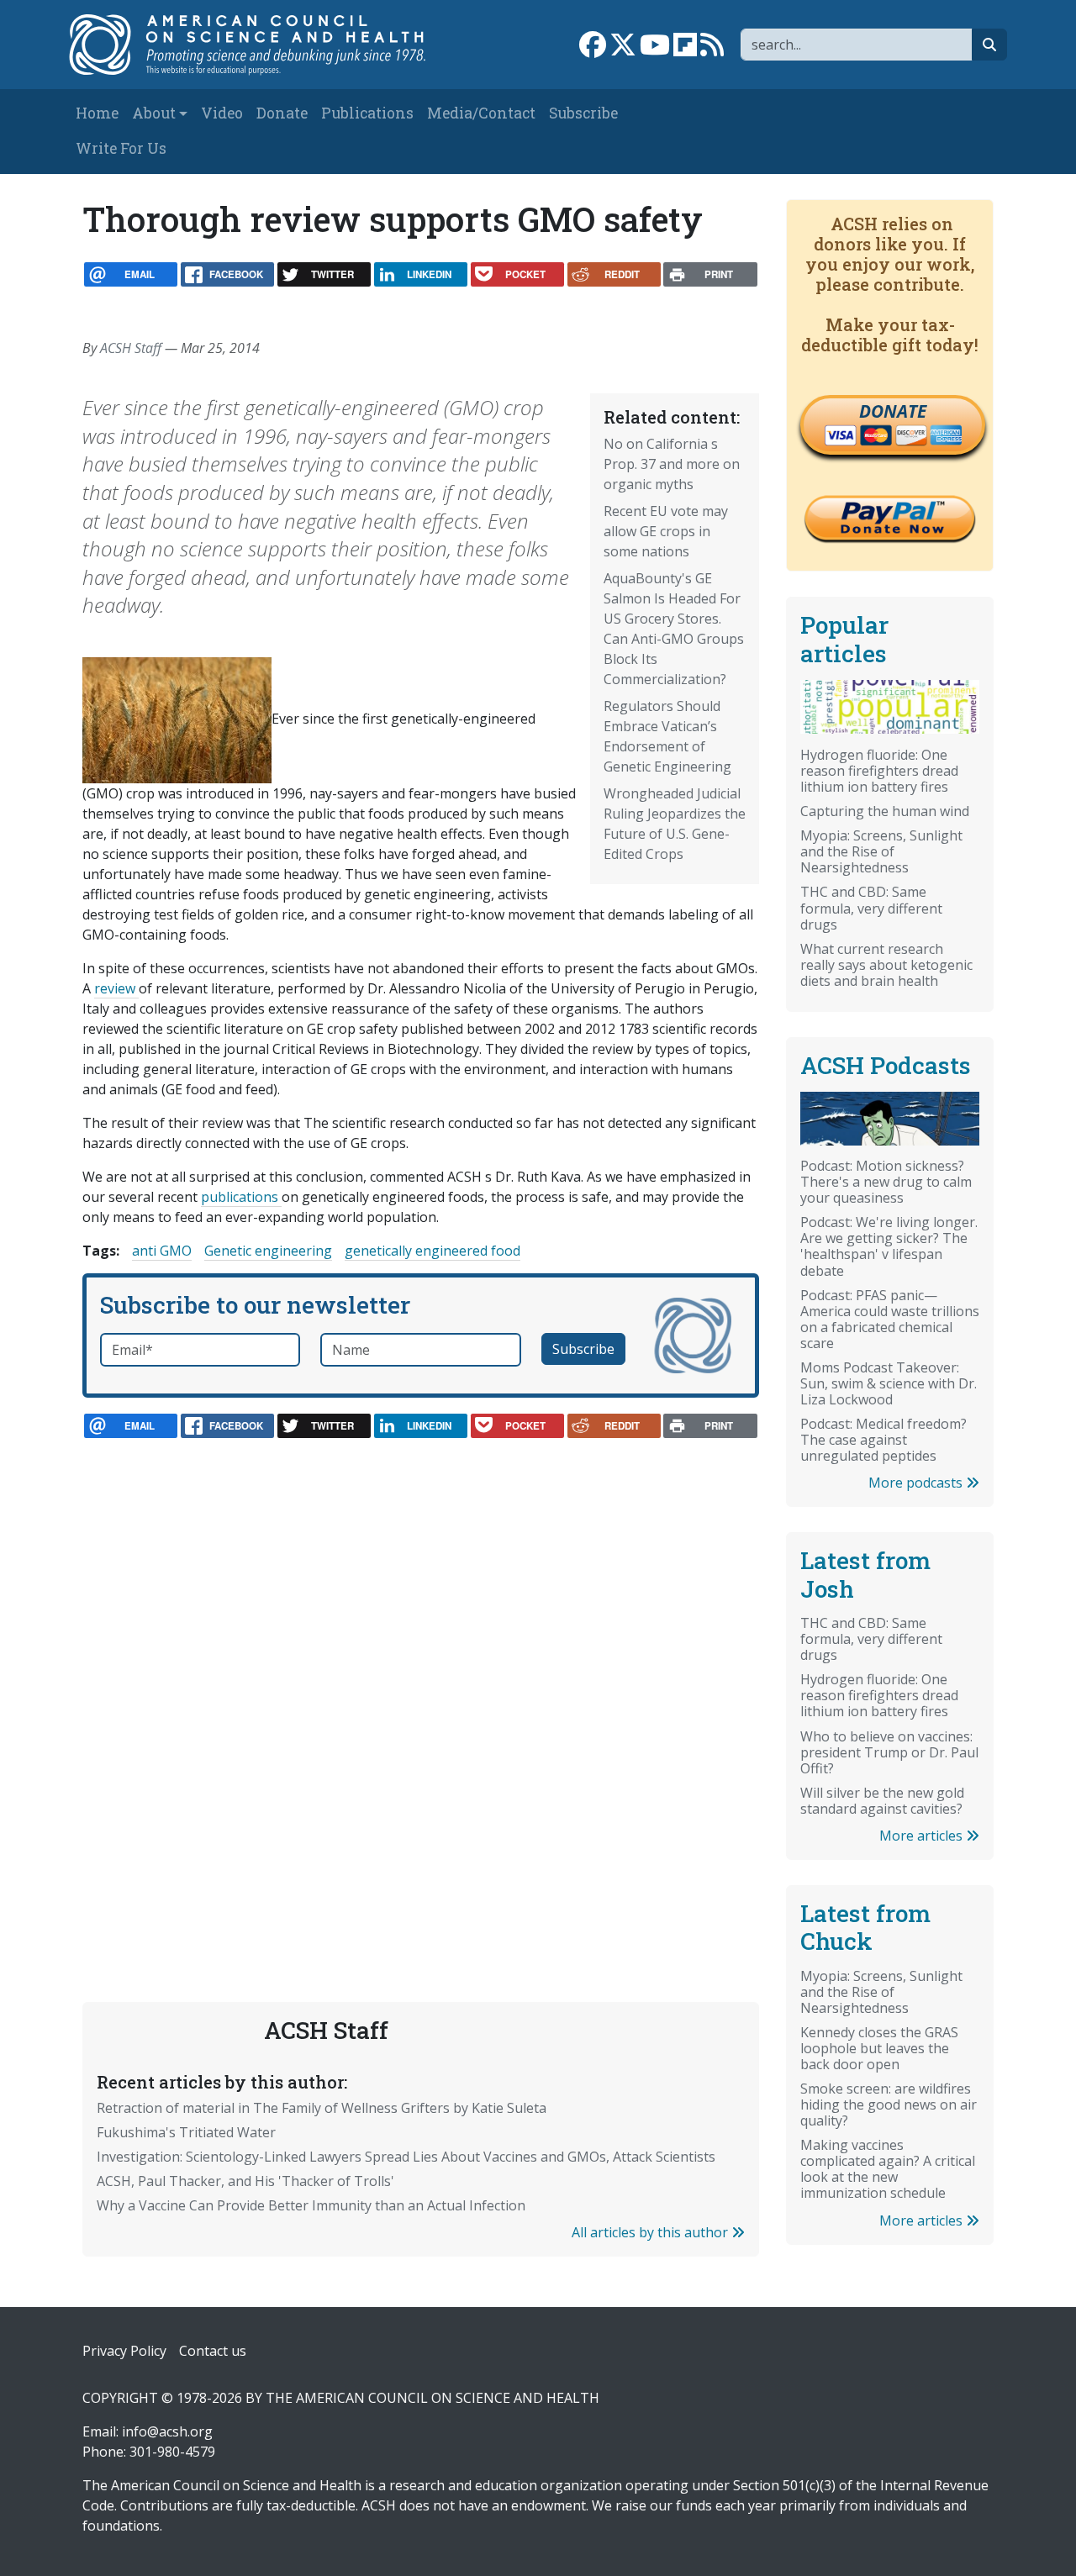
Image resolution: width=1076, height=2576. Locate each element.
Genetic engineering (268, 1251)
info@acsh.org (167, 2431)
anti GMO (162, 1251)
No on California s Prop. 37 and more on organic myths (672, 464)
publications (241, 1197)
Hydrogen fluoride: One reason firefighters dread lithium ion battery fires (879, 771)
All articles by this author (651, 2232)
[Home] (258, 45)
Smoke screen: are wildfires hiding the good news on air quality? (889, 2105)
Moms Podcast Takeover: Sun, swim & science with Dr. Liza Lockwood (889, 1383)
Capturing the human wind (885, 811)
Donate (282, 113)
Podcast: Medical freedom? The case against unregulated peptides (883, 1440)
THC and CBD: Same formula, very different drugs (871, 908)
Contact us (213, 2351)
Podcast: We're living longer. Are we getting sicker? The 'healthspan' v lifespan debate (889, 1246)
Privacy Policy (124, 2351)
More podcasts (917, 1483)
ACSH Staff (131, 348)
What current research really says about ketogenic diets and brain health (886, 965)
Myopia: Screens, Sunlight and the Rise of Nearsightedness (881, 851)
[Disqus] (421, 1683)
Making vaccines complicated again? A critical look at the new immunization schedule (888, 2169)
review (116, 988)
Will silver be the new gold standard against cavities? (882, 1801)
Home (97, 113)
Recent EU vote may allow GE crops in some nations (666, 531)
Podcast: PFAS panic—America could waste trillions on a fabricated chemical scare (890, 1319)
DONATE (893, 411)
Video (222, 113)
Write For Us (121, 148)
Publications (367, 113)
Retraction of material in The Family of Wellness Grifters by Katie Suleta (322, 2108)
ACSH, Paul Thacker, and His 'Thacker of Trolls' (245, 2181)
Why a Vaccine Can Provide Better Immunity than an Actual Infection (311, 2205)
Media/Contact (481, 113)
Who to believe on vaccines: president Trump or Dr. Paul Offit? (889, 1752)
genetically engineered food (433, 1251)
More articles (923, 1836)
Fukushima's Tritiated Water (186, 2132)
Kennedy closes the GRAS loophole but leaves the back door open (879, 2048)
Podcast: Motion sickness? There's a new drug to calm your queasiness (886, 1182)
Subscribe (583, 113)
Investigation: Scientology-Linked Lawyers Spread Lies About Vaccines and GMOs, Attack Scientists (406, 2157)
